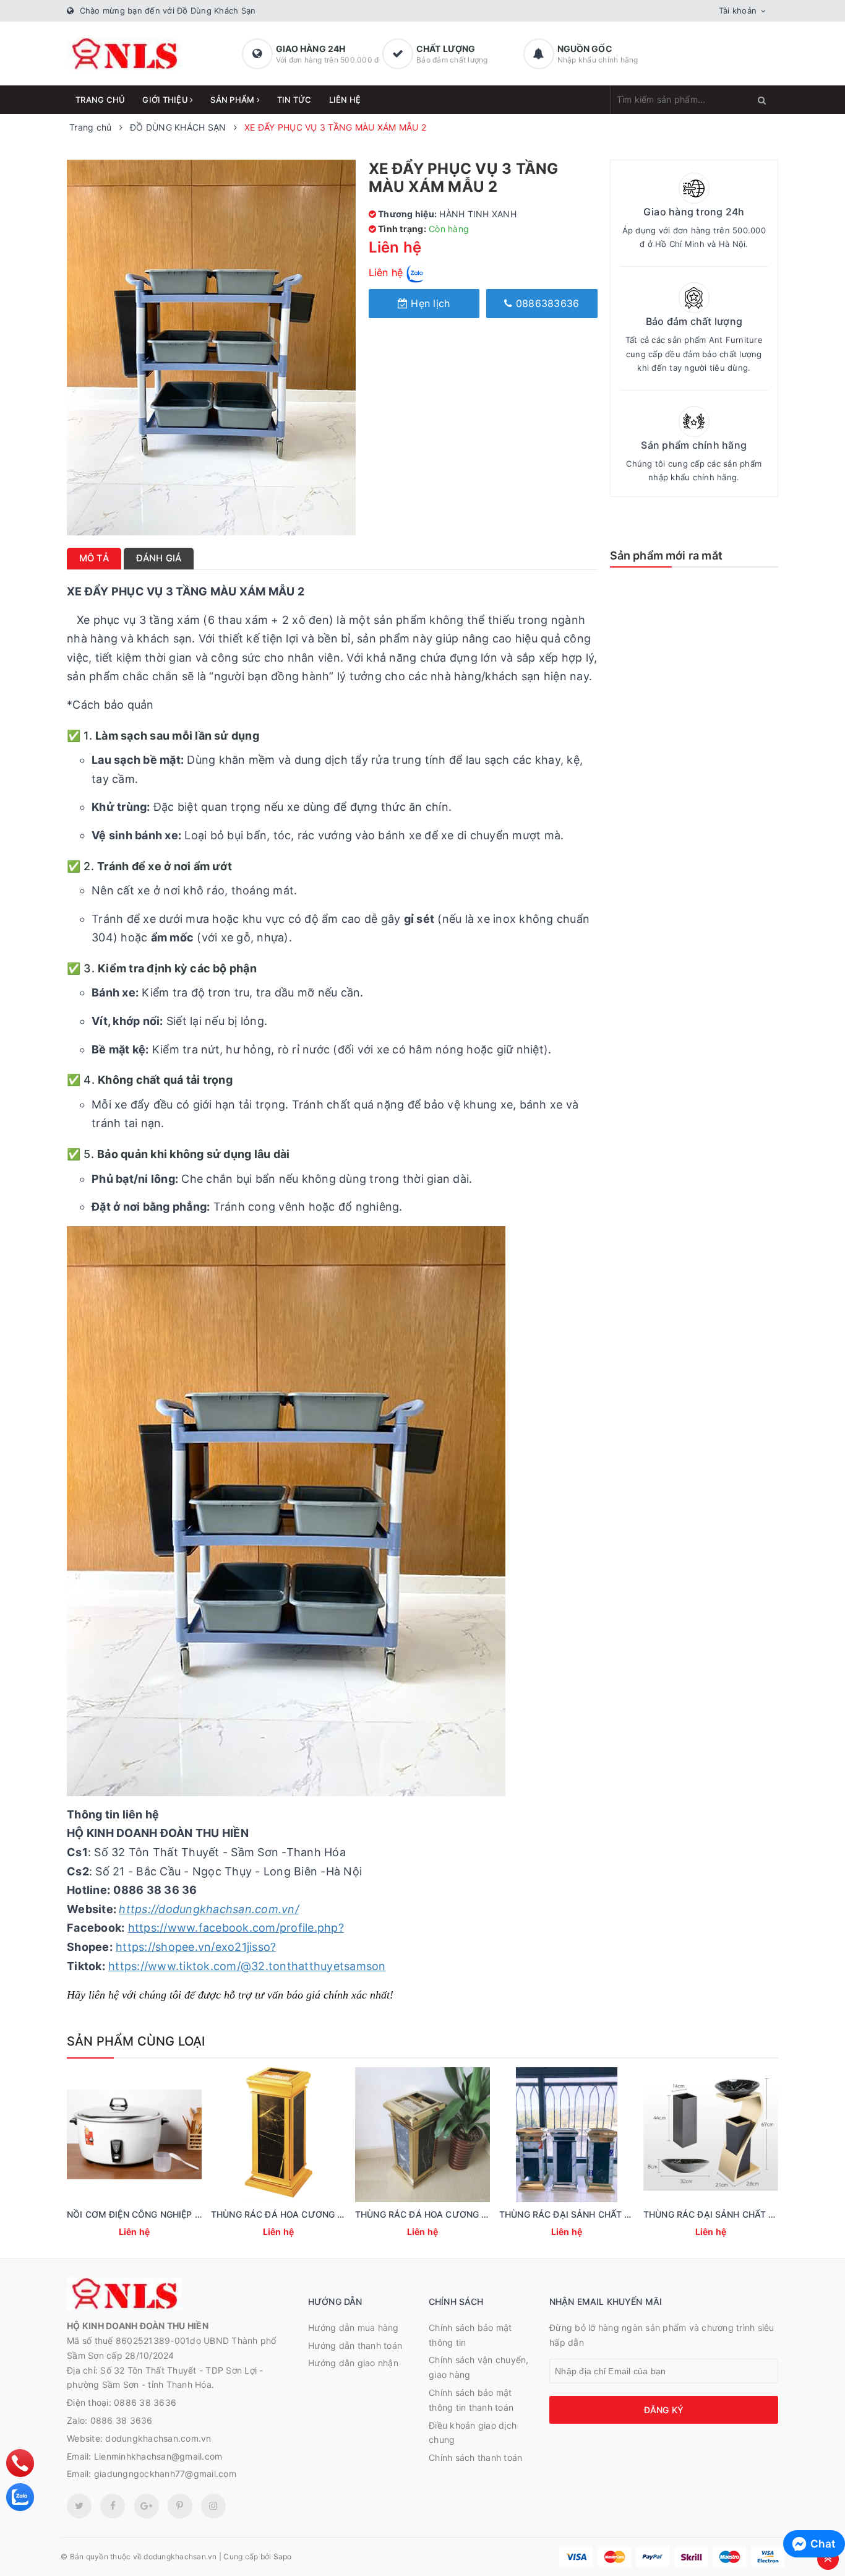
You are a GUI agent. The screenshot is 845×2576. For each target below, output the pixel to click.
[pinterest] (213, 2506)
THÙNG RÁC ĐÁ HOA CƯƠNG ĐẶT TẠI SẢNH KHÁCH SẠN (332, 2214)
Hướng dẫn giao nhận (353, 2363)
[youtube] (180, 2506)
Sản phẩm (233, 100)
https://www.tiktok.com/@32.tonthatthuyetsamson (247, 1966)
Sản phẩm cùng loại (136, 2041)
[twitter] (79, 2506)
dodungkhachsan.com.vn (158, 2438)
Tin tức (294, 100)
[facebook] (113, 2506)
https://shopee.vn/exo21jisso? (196, 1947)
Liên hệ (345, 100)
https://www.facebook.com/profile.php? (236, 1928)
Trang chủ (100, 100)
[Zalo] (20, 2497)
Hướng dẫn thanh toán (355, 2345)
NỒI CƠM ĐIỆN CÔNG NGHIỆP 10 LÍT (144, 2214)
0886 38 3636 (145, 2402)
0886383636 (546, 303)
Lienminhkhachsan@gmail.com (158, 2456)
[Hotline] (20, 2463)
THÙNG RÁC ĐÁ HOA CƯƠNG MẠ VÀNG (439, 2214)
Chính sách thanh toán (475, 2457)
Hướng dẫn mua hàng (354, 2327)
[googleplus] (147, 2506)
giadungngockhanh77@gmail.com (165, 2474)
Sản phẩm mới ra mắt (666, 555)
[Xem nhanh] (133, 2233)
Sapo (283, 2557)
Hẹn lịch (429, 303)
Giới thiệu (166, 100)
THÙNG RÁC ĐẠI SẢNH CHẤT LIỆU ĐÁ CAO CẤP (600, 2214)
